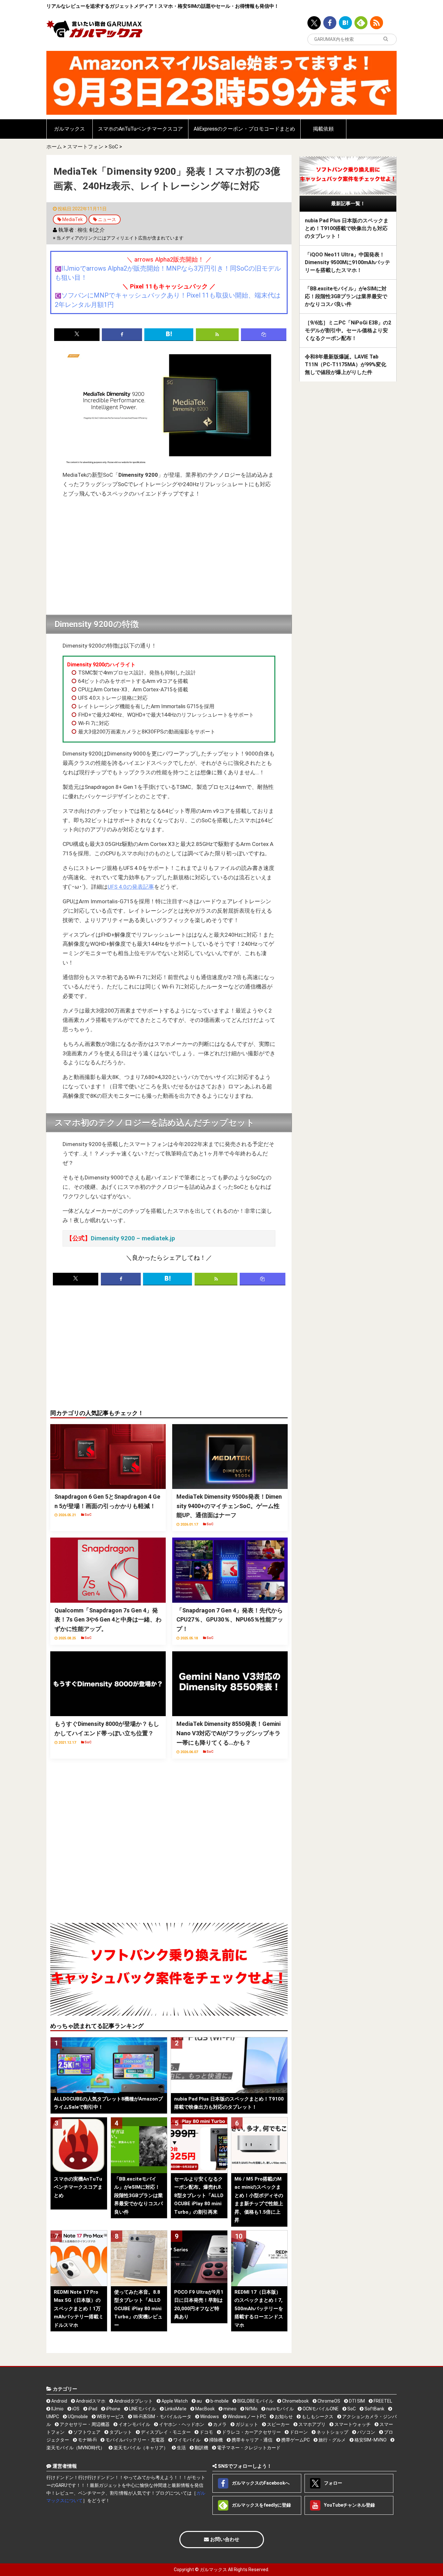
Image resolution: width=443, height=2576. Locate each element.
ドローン (298, 2432)
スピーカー (278, 2424)
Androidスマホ (90, 2401)
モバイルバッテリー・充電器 (134, 2440)
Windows (209, 2417)
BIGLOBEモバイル (255, 2401)
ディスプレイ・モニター (165, 2432)
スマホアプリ (311, 2424)
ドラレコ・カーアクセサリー (251, 2432)
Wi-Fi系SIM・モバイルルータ (162, 2417)
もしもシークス (317, 2417)
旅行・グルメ (332, 2440)
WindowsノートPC (246, 2417)
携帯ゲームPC (295, 2440)
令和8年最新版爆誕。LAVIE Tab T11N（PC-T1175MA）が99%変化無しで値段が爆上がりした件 (346, 364)
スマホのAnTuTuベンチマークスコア (140, 129)
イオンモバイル (134, 2424)
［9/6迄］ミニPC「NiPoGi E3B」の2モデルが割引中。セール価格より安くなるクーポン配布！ (348, 330)
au (199, 2401)
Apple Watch (174, 2401)
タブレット (120, 2432)
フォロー (333, 2483)
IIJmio (57, 2409)
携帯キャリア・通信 (251, 2440)
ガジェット (246, 2424)
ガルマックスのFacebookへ (260, 2483)
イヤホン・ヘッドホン (181, 2424)
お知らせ (283, 2417)
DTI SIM (356, 2401)
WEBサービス (110, 2417)
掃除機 (216, 2440)
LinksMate (175, 2409)
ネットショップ (332, 2432)
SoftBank (374, 2409)
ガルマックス (69, 129)
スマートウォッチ (352, 2424)
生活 (181, 2448)
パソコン (366, 2432)
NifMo (251, 2409)
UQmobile (77, 2417)
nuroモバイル (280, 2409)
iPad (92, 2409)
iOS (75, 2409)
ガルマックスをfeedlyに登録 (261, 2505)
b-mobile (219, 2401)
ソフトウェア (86, 2432)
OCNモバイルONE (320, 2409)
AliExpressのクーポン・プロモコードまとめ (244, 129)
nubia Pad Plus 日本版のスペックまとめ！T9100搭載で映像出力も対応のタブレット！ (347, 228)
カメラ (219, 2424)
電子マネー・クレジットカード (248, 2448)
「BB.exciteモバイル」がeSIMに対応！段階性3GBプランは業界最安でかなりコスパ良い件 (346, 296)
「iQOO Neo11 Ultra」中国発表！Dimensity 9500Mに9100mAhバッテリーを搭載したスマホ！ (347, 262)
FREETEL (382, 2401)
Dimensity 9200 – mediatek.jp (133, 1238)
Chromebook (295, 2401)
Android (59, 2401)
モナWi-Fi (87, 2440)
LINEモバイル (142, 2409)
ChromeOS (328, 2401)
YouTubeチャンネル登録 (349, 2505)
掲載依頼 (323, 129)
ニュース (107, 219)
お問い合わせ (224, 2539)
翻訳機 (201, 2448)
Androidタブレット (133, 2401)
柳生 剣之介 (91, 230)
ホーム (54, 147)
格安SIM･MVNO (370, 2440)
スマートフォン (85, 147)
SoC (113, 147)
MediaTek (72, 219)
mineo (229, 2409)
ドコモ (206, 2432)
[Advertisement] (169, 557)
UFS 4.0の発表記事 (131, 887)
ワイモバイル (186, 2440)
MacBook (204, 2409)
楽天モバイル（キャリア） (140, 2448)
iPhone (113, 2409)
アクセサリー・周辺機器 (84, 2424)
